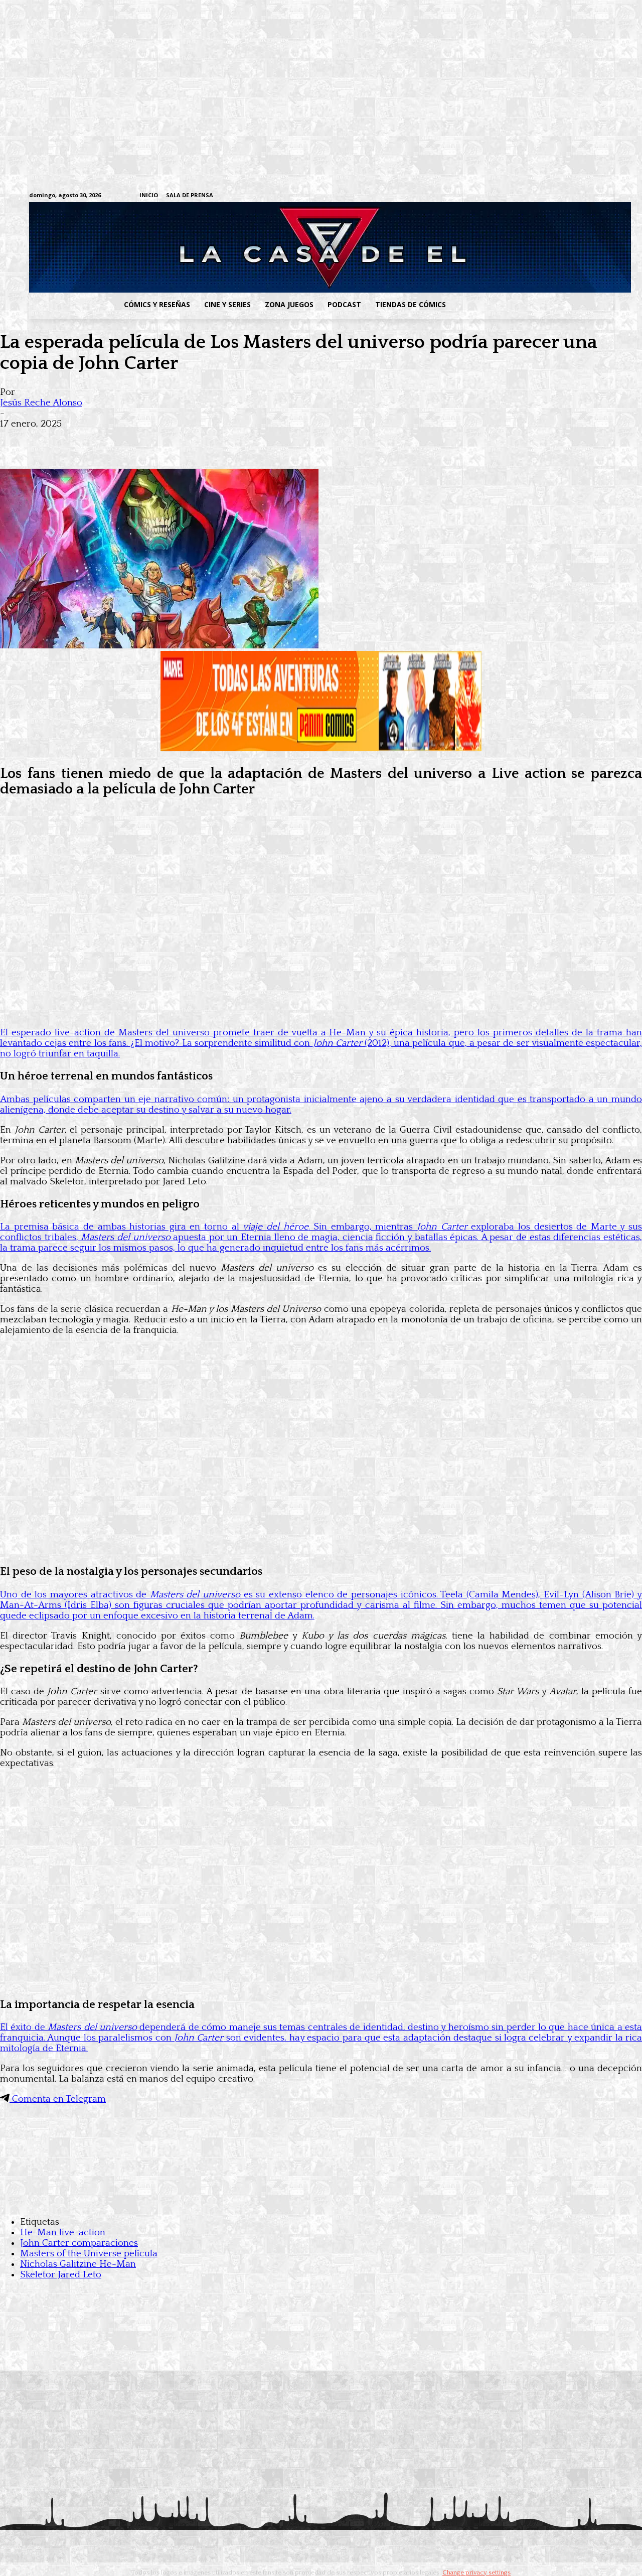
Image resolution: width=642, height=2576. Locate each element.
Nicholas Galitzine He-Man (78, 2264)
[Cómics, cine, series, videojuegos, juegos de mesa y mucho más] (269, 247)
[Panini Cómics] (321, 749)
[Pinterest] (160, 440)
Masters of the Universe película (89, 2254)
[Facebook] (514, 196)
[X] (592, 196)
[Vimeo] (489, 195)
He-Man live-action (63, 2232)
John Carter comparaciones (79, 2243)
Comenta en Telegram (58, 2099)
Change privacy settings (476, 2572)
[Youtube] (608, 196)
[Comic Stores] (321, 2202)
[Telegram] (577, 196)
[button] (533, 305)
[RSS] (545, 196)
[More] (197, 440)
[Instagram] (530, 196)
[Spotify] (561, 196)
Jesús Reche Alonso (41, 403)
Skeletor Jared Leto (61, 2275)
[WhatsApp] (124, 440)
